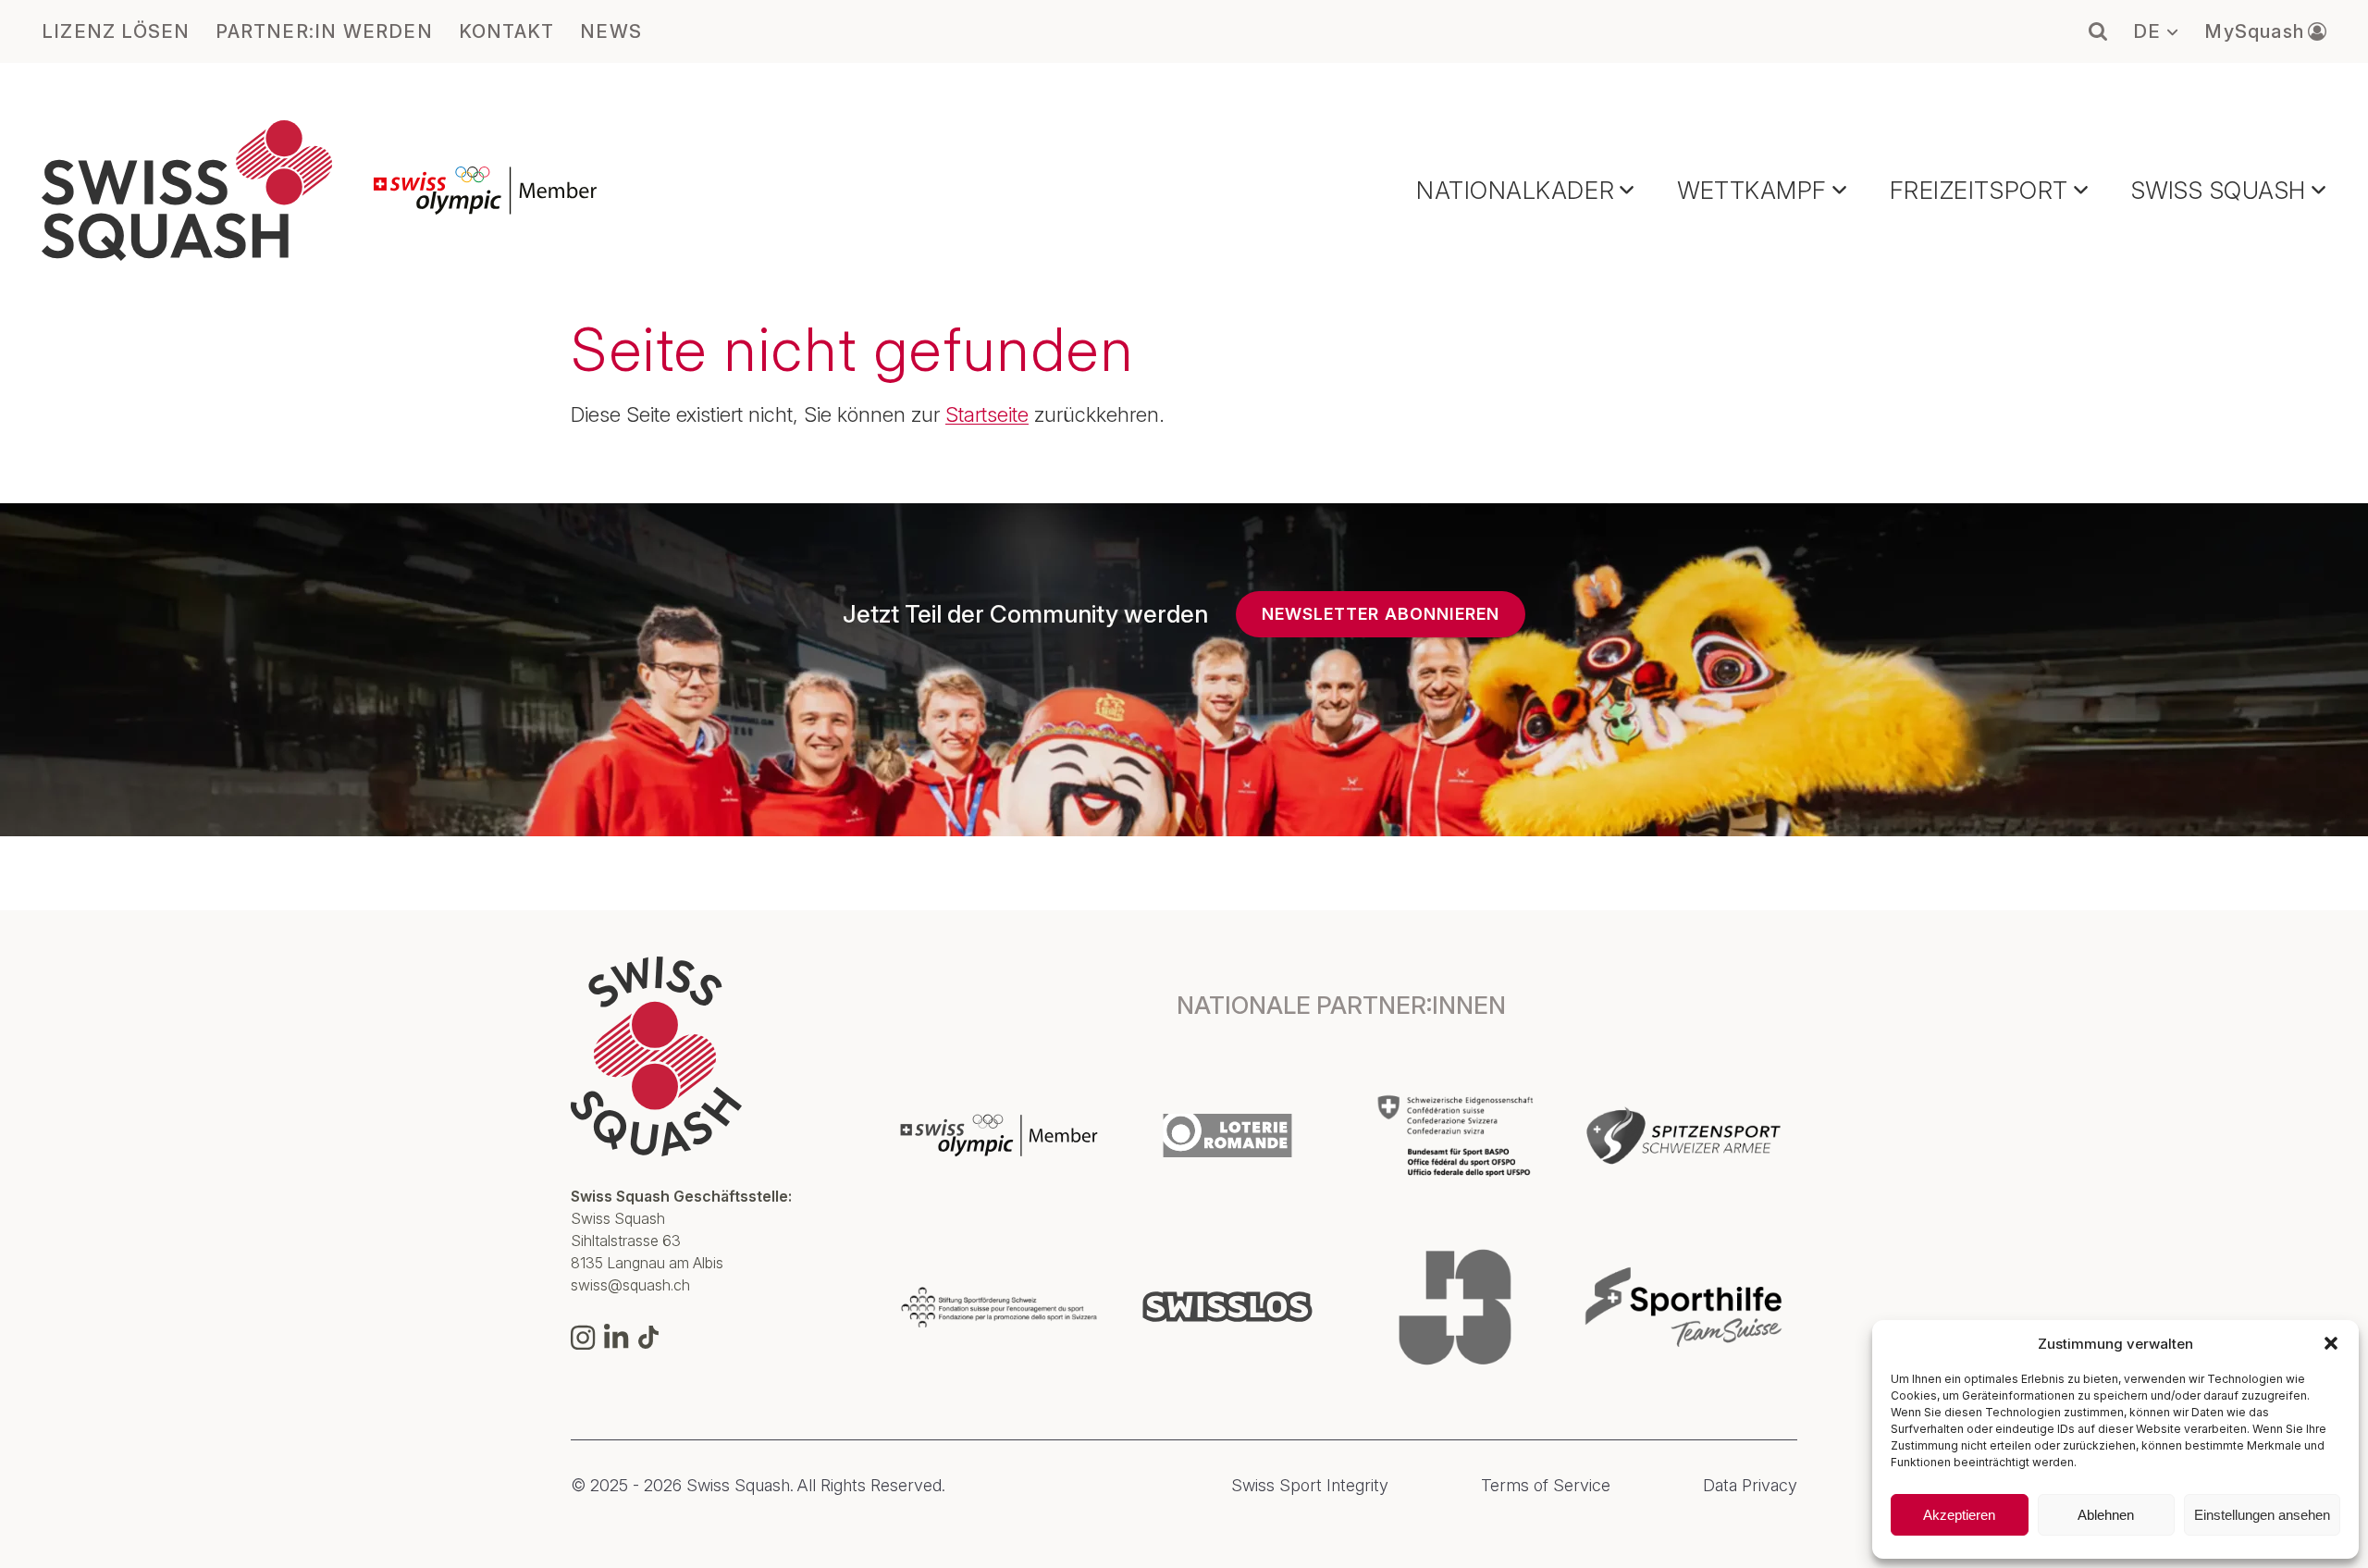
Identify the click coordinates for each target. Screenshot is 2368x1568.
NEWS (611, 31)
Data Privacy (1750, 1486)
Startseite (987, 414)
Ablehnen (2106, 1515)
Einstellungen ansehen (2262, 1515)
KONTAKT (506, 31)
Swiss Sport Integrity (1310, 1486)
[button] (2331, 1343)
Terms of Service (1546, 1486)
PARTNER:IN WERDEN (324, 31)
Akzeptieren (1959, 1515)
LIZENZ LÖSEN (116, 31)
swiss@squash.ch (630, 1285)
